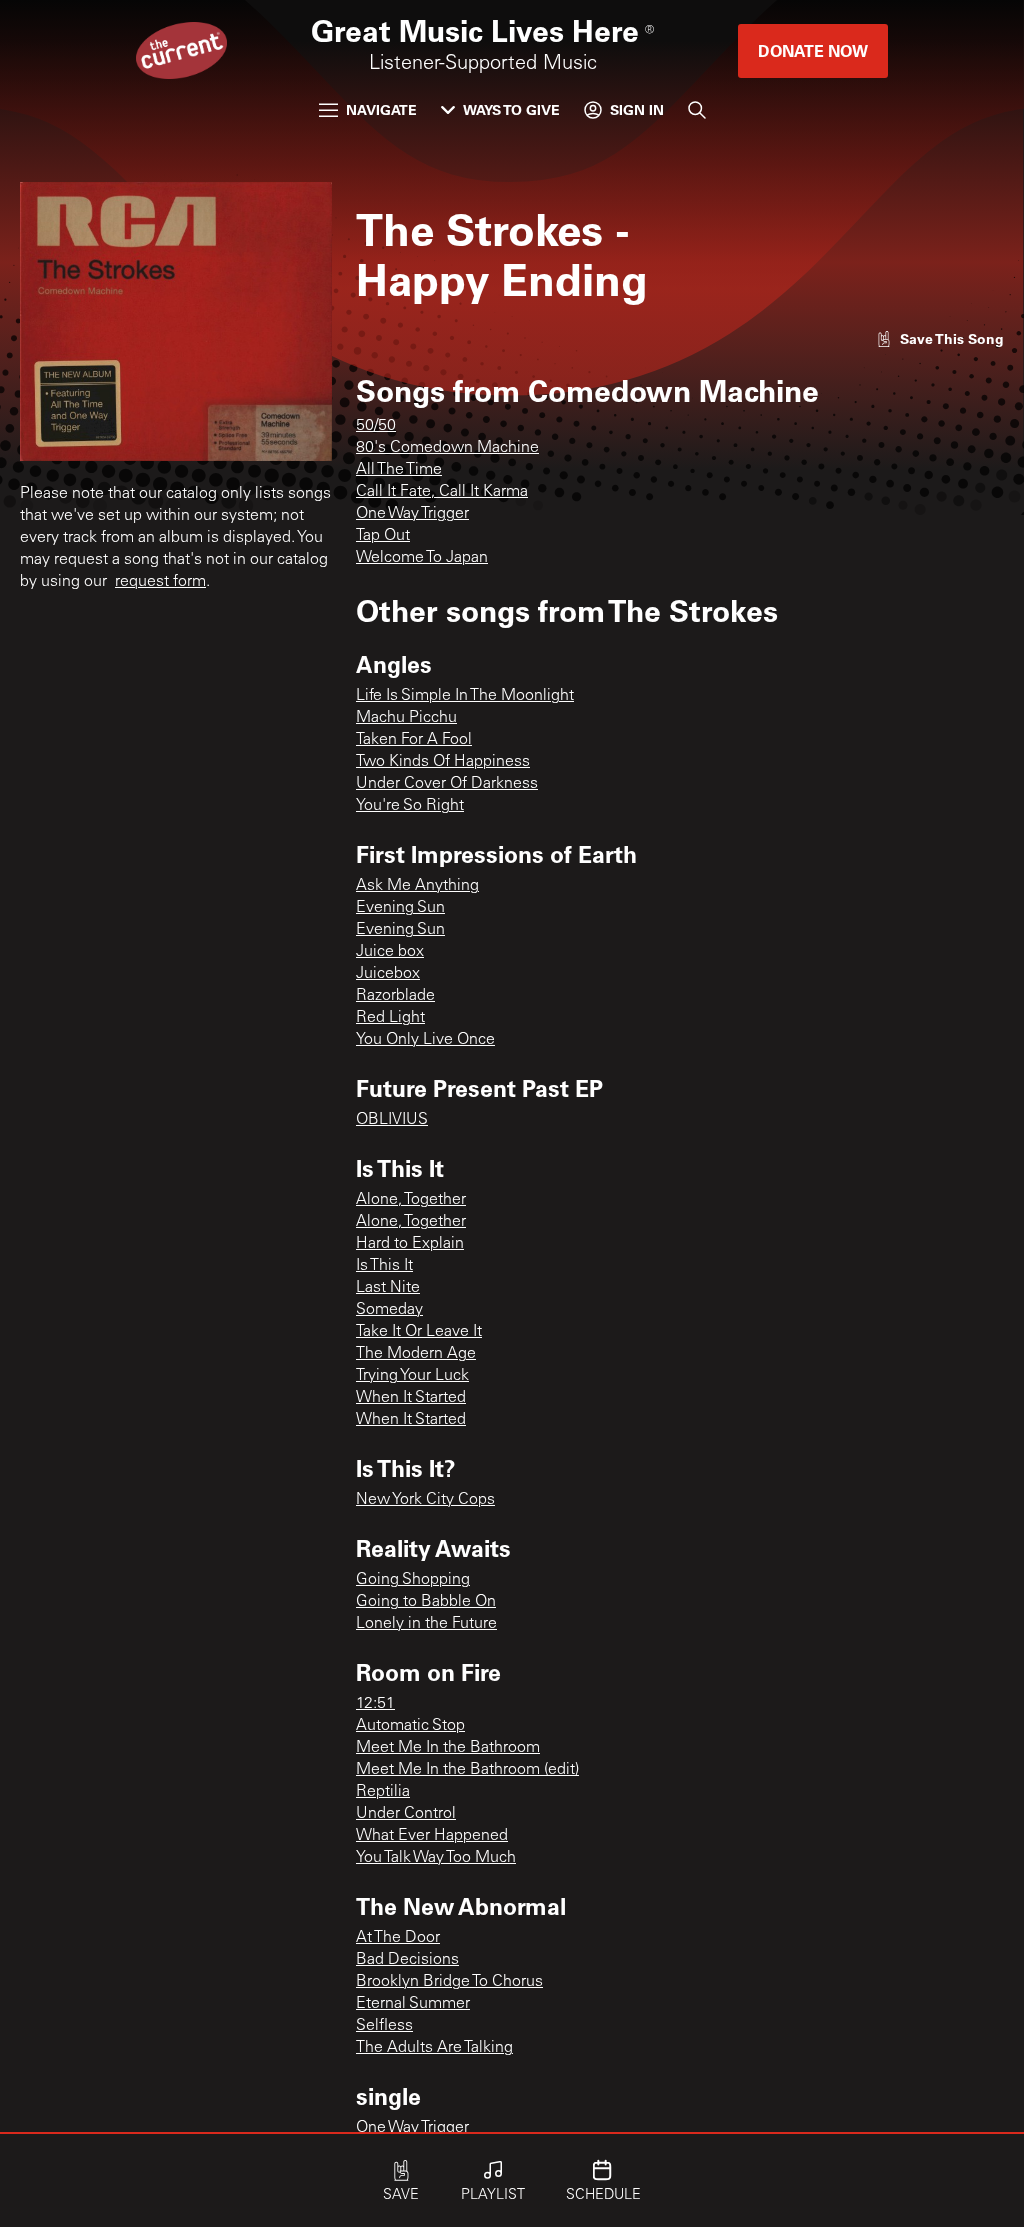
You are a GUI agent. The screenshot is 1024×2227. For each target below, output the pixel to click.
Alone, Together (411, 1200)
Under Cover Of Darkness (447, 784)
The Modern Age (416, 1354)
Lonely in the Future (426, 1624)
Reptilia (383, 1792)
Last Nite (388, 1288)
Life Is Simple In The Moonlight (465, 696)
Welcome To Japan (422, 558)
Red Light (390, 1018)
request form (160, 582)
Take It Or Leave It (419, 1332)
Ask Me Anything (417, 886)
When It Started (411, 1398)
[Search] (697, 110)
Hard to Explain (410, 1244)
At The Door (398, 1938)
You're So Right (410, 806)
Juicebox (388, 974)
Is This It (384, 1266)
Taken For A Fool (414, 740)
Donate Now (813, 50)
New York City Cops (425, 1500)
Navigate (381, 109)
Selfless (384, 2026)
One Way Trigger (412, 514)
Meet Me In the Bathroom (448, 1748)
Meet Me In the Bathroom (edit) (467, 1770)
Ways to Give (511, 109)
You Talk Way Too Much (436, 1858)
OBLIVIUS (392, 1120)
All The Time (399, 470)
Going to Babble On (426, 1602)
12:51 (375, 1704)
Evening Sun (400, 908)
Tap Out (383, 536)
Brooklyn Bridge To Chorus (449, 1982)
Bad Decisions (407, 1960)
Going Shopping (413, 1580)
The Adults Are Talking (434, 2048)
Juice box (390, 952)
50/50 (376, 426)
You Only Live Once (425, 1040)
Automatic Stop (410, 1726)
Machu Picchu (406, 718)
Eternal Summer (413, 2004)
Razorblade (395, 996)
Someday (389, 1310)
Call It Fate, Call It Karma (442, 492)
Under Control (406, 1814)
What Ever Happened (432, 1836)
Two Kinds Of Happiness (443, 762)
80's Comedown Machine (447, 448)
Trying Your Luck (412, 1376)
